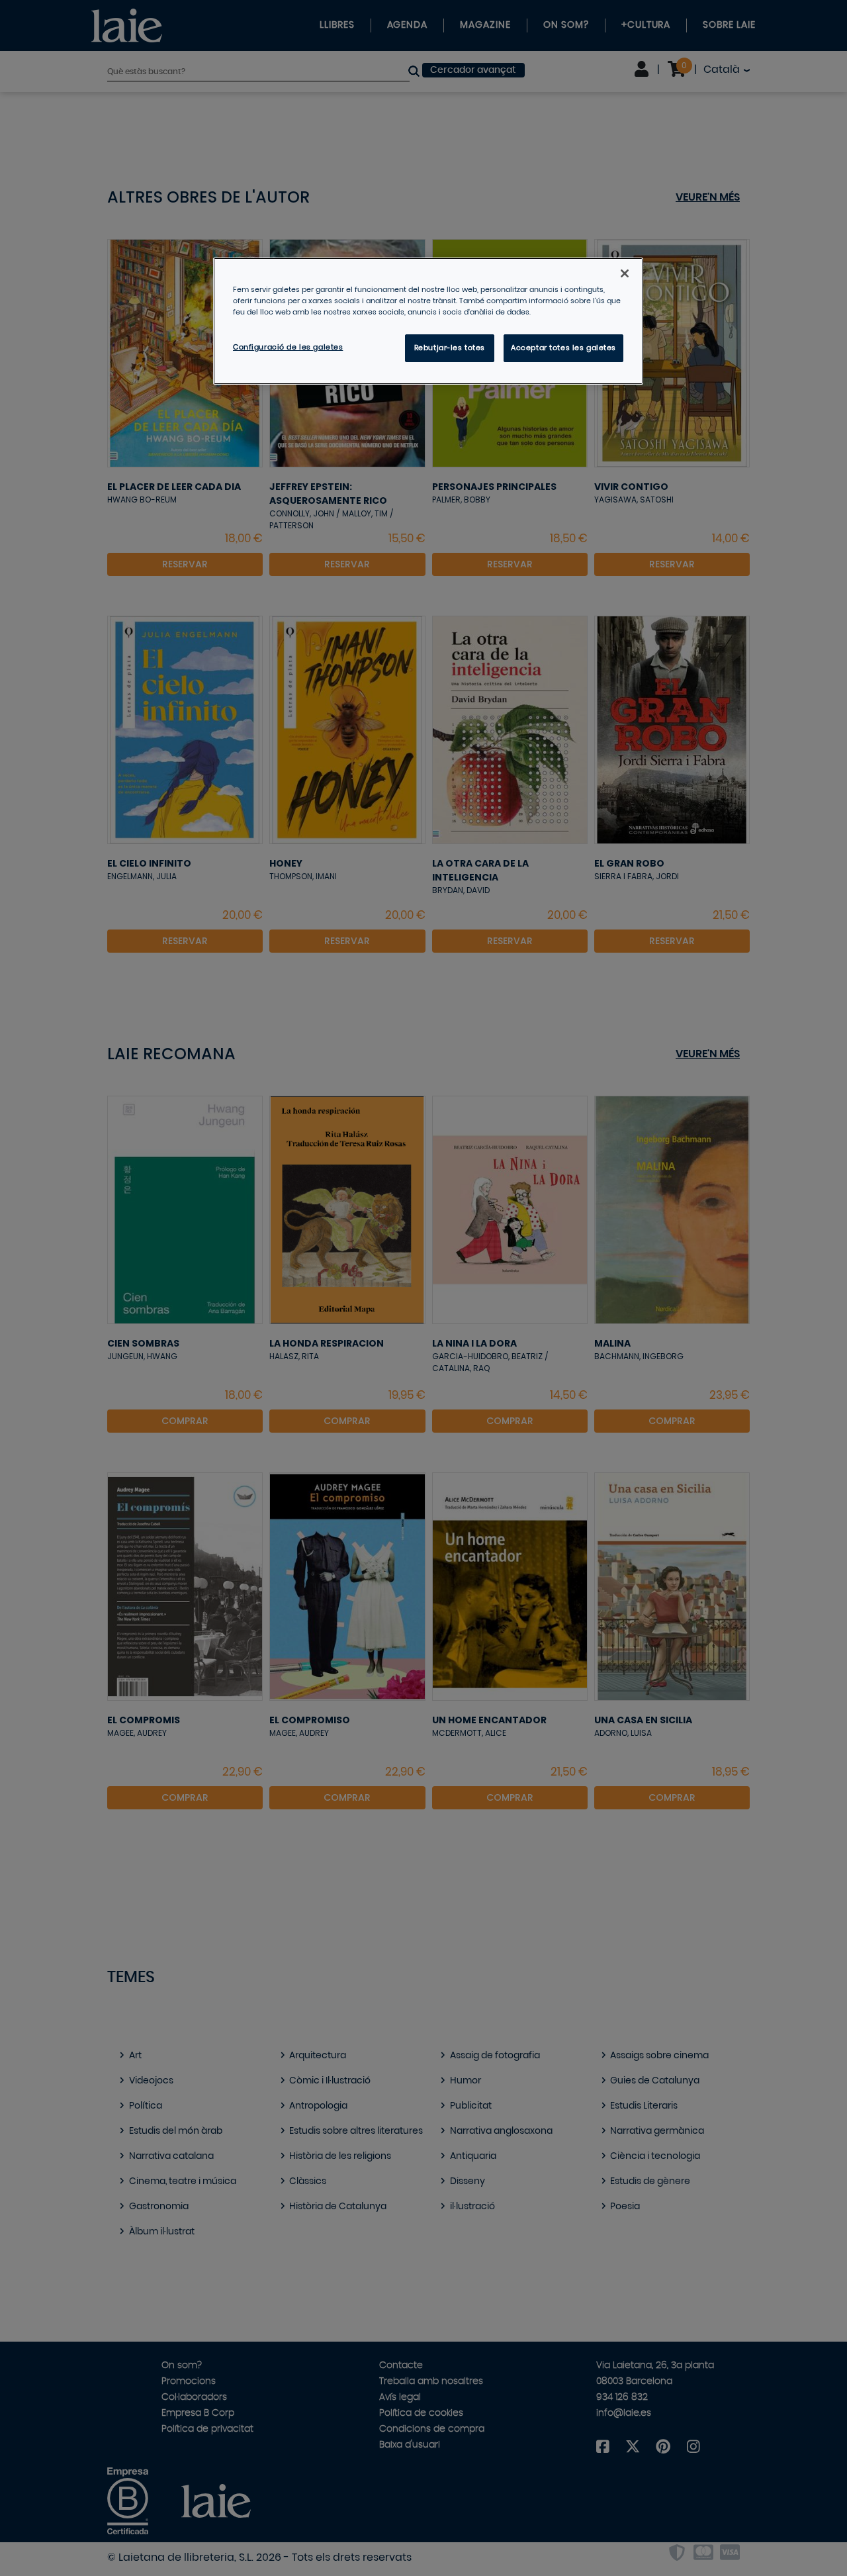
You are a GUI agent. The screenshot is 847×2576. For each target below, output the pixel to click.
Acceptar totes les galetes (563, 348)
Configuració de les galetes (288, 347)
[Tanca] (625, 273)
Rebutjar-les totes (450, 348)
